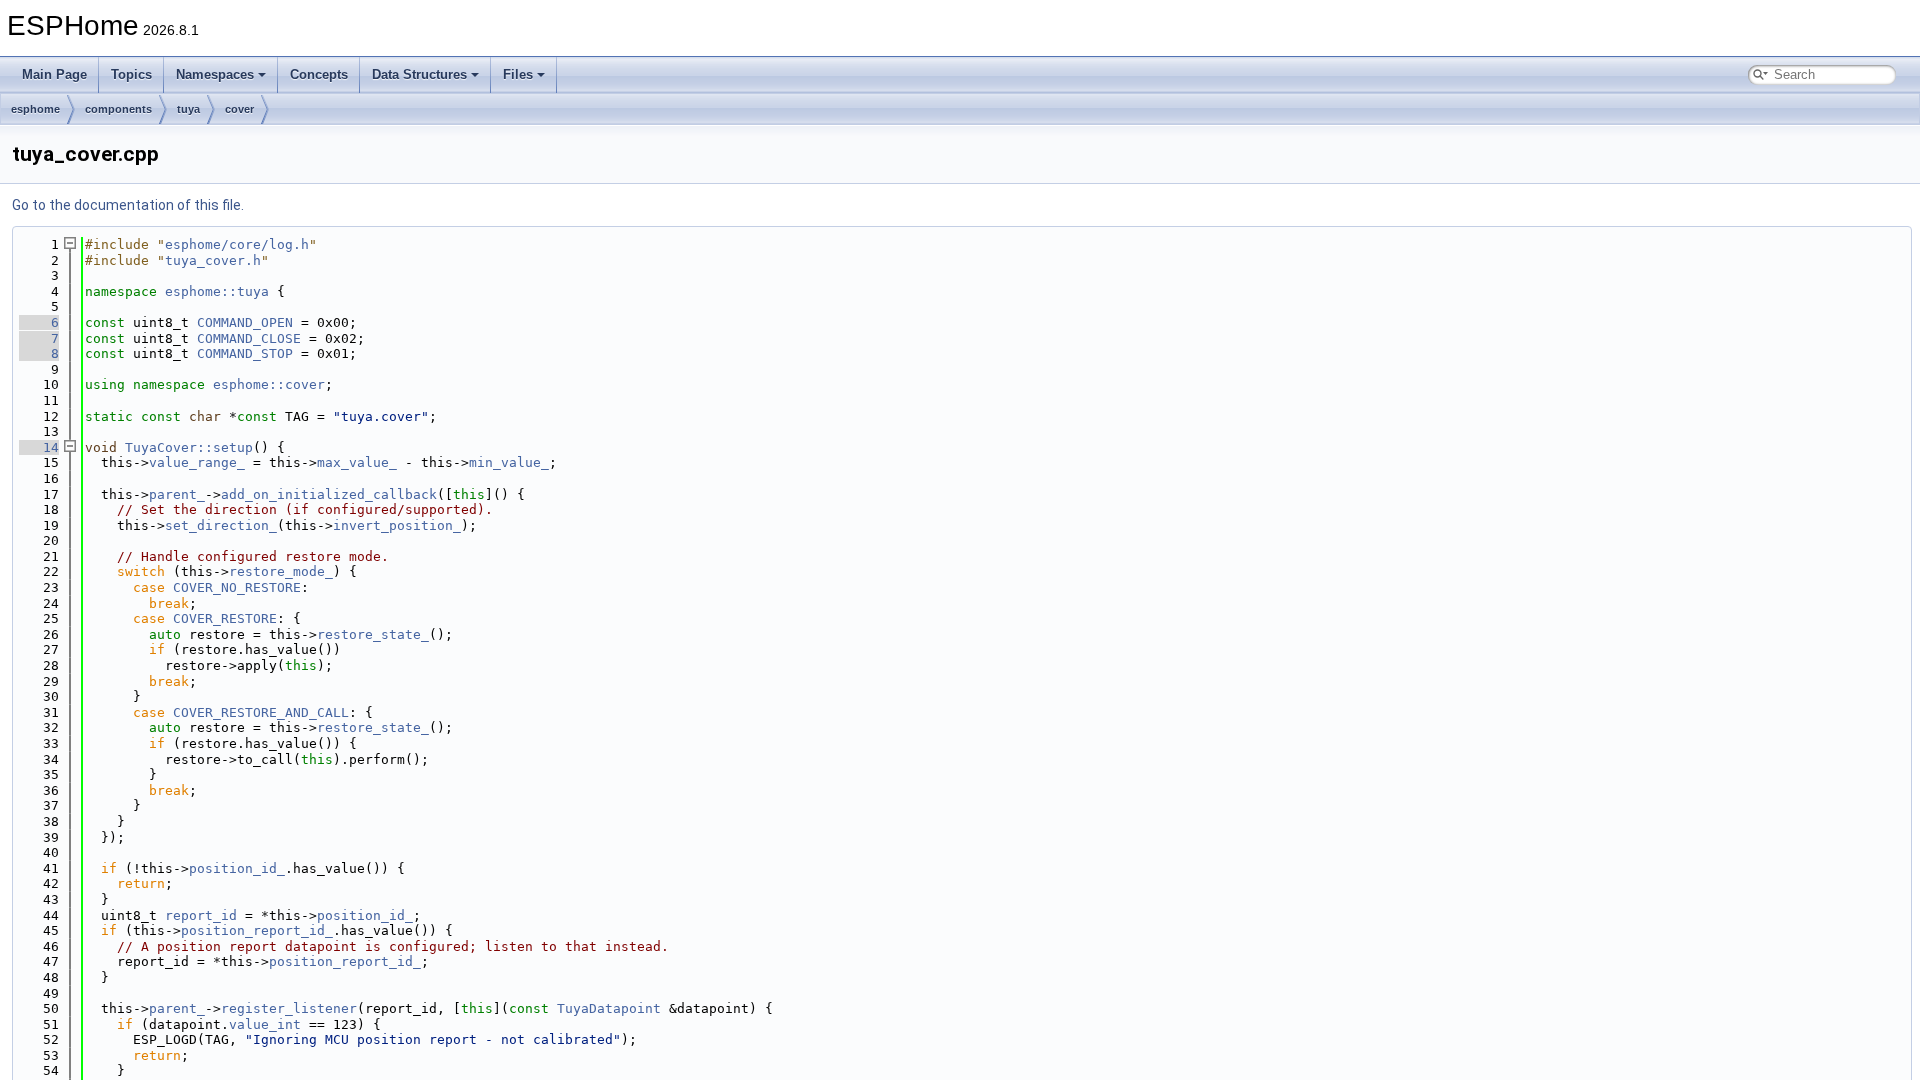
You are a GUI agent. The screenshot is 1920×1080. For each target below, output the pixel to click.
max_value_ (357, 462)
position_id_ (237, 868)
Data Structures (419, 74)
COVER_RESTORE (225, 618)
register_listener (289, 1008)
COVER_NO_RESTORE (237, 587)
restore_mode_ (281, 571)
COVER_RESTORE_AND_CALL (261, 712)
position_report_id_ (257, 930)
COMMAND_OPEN (245, 322)
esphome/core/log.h (237, 244)
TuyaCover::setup (189, 447)
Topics (131, 74)
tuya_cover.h (213, 260)
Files (518, 74)
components (118, 109)
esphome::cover (269, 384)
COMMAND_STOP (245, 353)
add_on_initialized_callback (329, 494)
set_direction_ (221, 525)
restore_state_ (373, 634)
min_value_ (509, 462)
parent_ (177, 494)
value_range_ (197, 462)
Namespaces (215, 74)
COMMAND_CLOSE (249, 338)
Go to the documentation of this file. (128, 205)
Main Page (54, 74)
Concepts (319, 74)
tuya (188, 109)
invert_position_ (397, 525)
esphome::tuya (217, 291)
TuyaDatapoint (609, 1008)
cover (239, 109)
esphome (35, 109)
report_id (201, 915)
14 (39, 447)
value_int (265, 1024)
